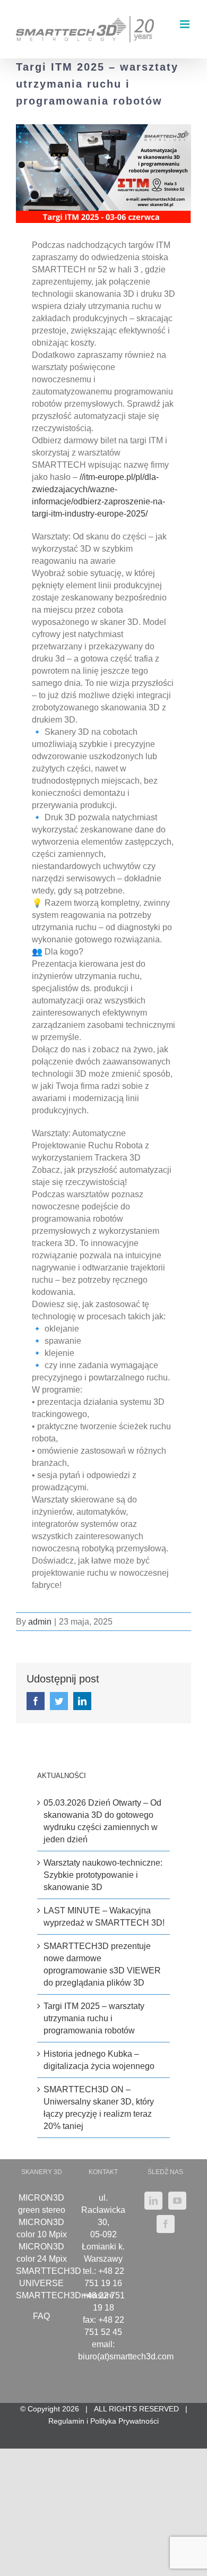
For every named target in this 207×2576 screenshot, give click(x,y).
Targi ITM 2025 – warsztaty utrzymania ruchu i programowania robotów (94, 2018)
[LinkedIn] (153, 2201)
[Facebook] (166, 2224)
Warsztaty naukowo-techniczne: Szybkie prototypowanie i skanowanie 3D (103, 1875)
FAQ (41, 2316)
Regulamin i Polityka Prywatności (103, 2421)
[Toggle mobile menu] (186, 24)
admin (40, 1622)
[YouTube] (177, 2201)
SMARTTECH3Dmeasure (65, 2295)
